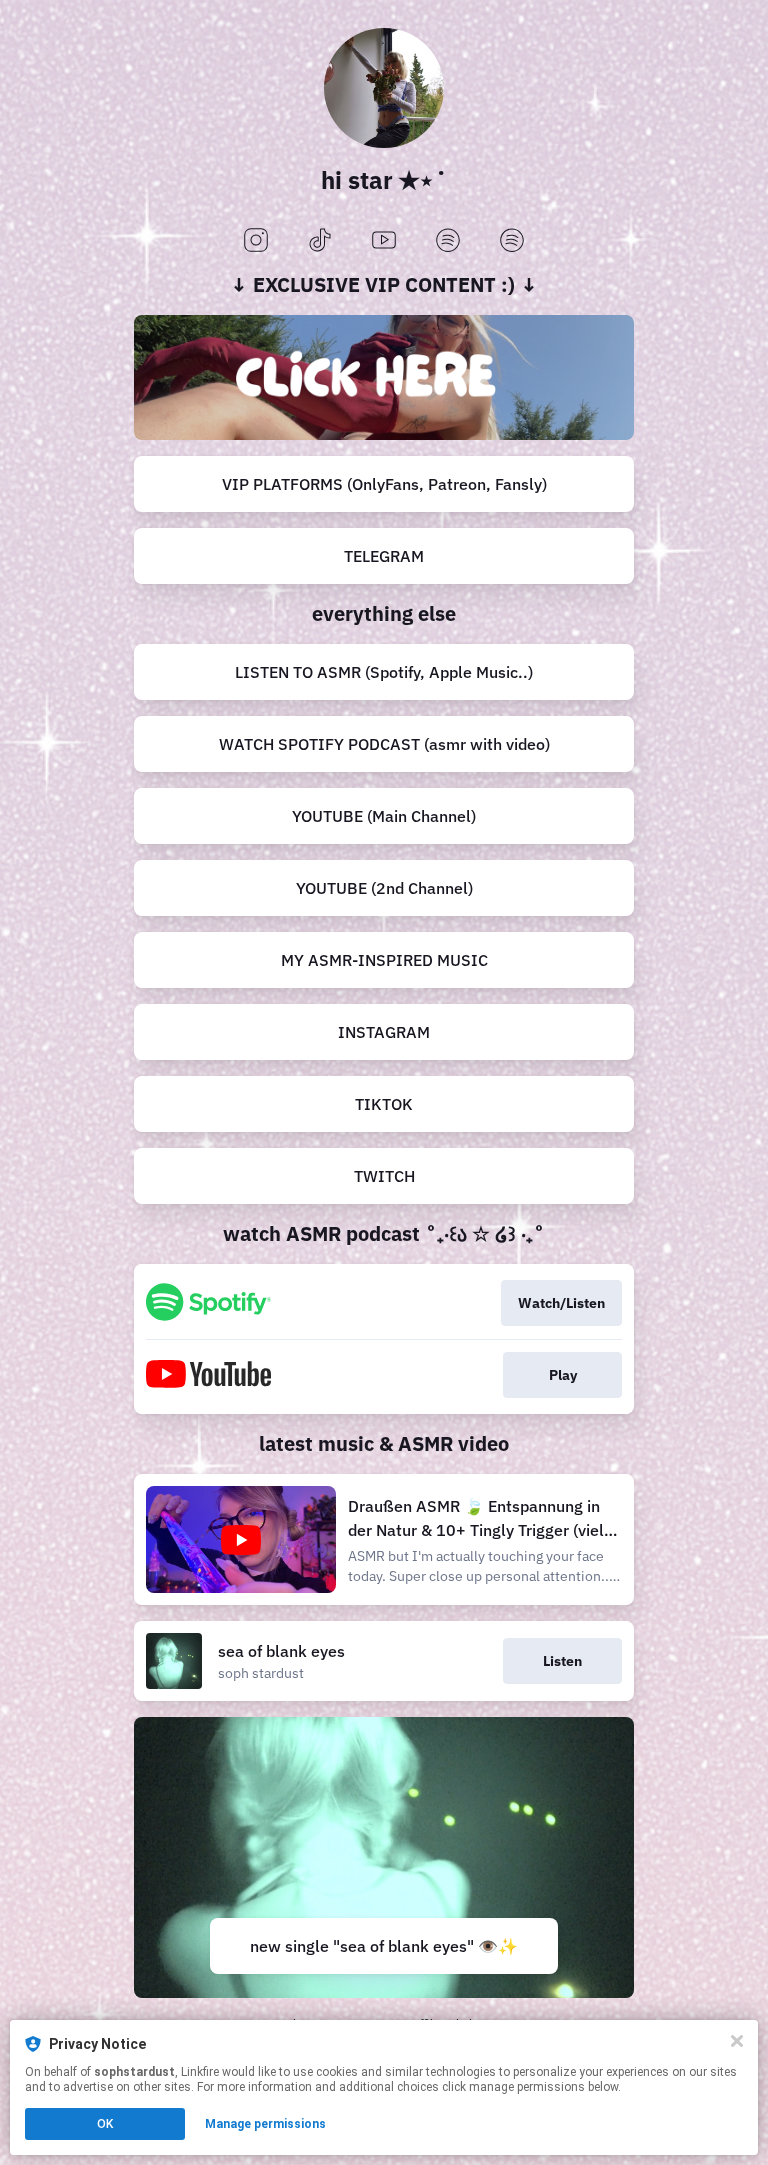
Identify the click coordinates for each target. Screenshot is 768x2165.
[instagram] (256, 241)
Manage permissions (265, 2124)
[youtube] (384, 241)
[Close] (737, 2041)
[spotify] (448, 241)
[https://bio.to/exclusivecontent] (384, 377)
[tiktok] (320, 241)
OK (105, 2124)
